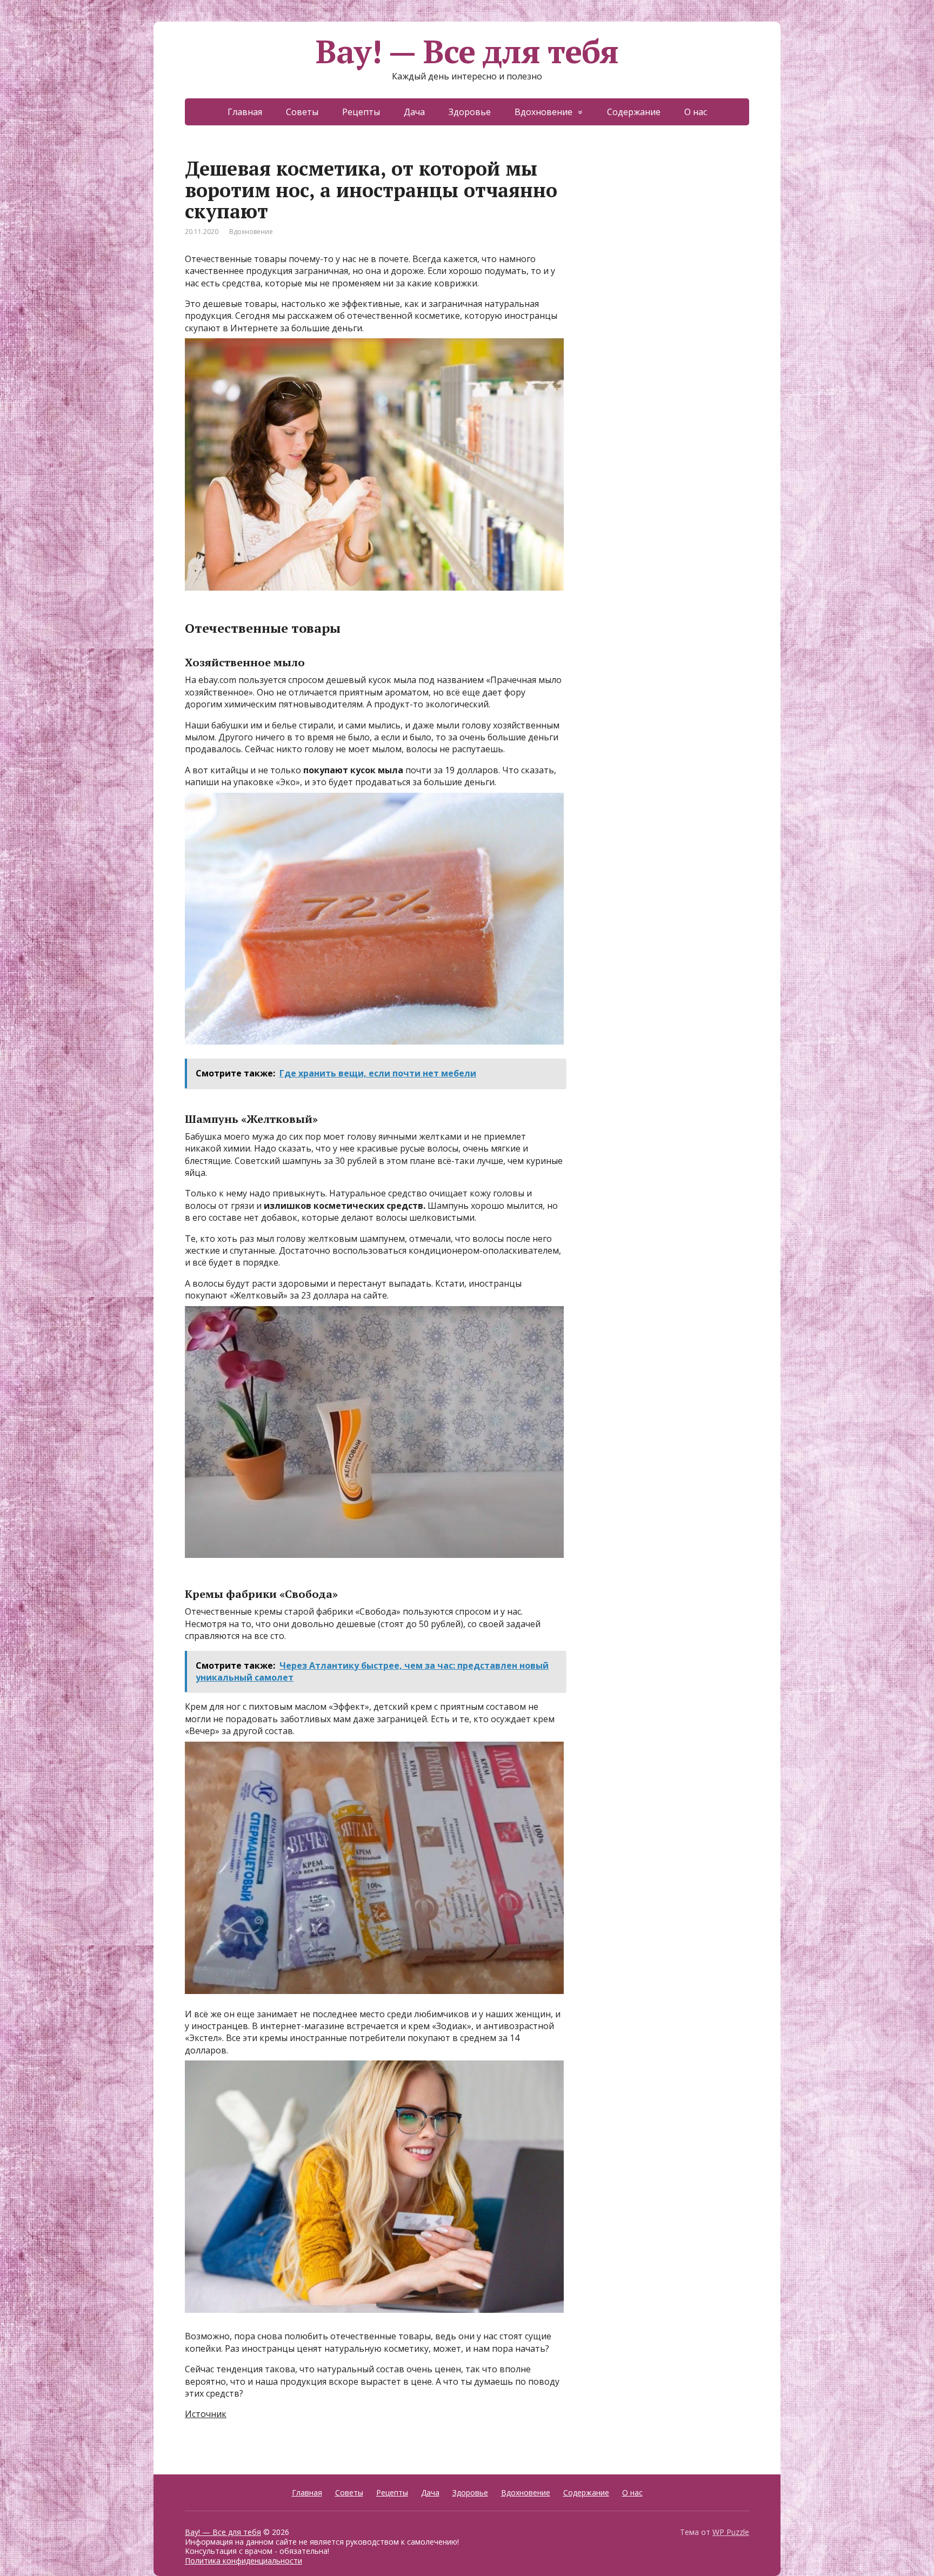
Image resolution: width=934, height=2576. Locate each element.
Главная (245, 112)
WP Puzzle (731, 2532)
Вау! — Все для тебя (467, 51)
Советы (302, 112)
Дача (414, 112)
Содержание (634, 112)
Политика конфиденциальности (243, 2561)
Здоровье (470, 112)
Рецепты (361, 112)
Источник (206, 2414)
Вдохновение (543, 112)
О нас (696, 112)
